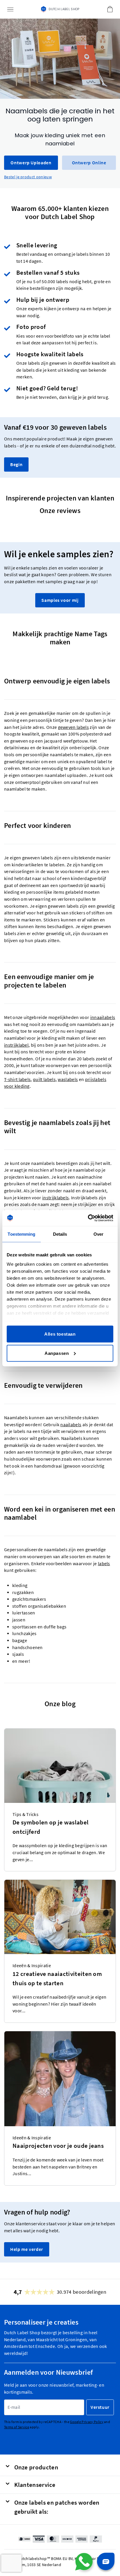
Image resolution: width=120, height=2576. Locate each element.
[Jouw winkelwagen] (110, 9)
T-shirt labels (17, 1079)
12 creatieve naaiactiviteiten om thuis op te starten (57, 1978)
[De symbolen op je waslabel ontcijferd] (60, 1766)
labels (104, 1564)
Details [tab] (60, 1234)
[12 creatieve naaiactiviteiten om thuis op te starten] (60, 1917)
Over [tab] (98, 1234)
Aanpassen (57, 1353)
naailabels (71, 1425)
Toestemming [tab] (21, 1234)
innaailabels (103, 1017)
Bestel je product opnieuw (28, 177)
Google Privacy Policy (87, 2422)
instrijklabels (55, 1198)
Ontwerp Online (89, 163)
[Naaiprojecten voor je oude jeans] (60, 2079)
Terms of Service (17, 2427)
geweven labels (73, 727)
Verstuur (100, 2407)
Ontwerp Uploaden (31, 163)
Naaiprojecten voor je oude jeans (58, 2146)
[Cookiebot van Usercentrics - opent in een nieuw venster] (88, 1218)
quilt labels (44, 1079)
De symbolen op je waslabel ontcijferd (51, 1827)
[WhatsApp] (84, 2562)
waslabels (68, 1079)
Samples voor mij (60, 600)
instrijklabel (16, 1045)
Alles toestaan (60, 1334)
